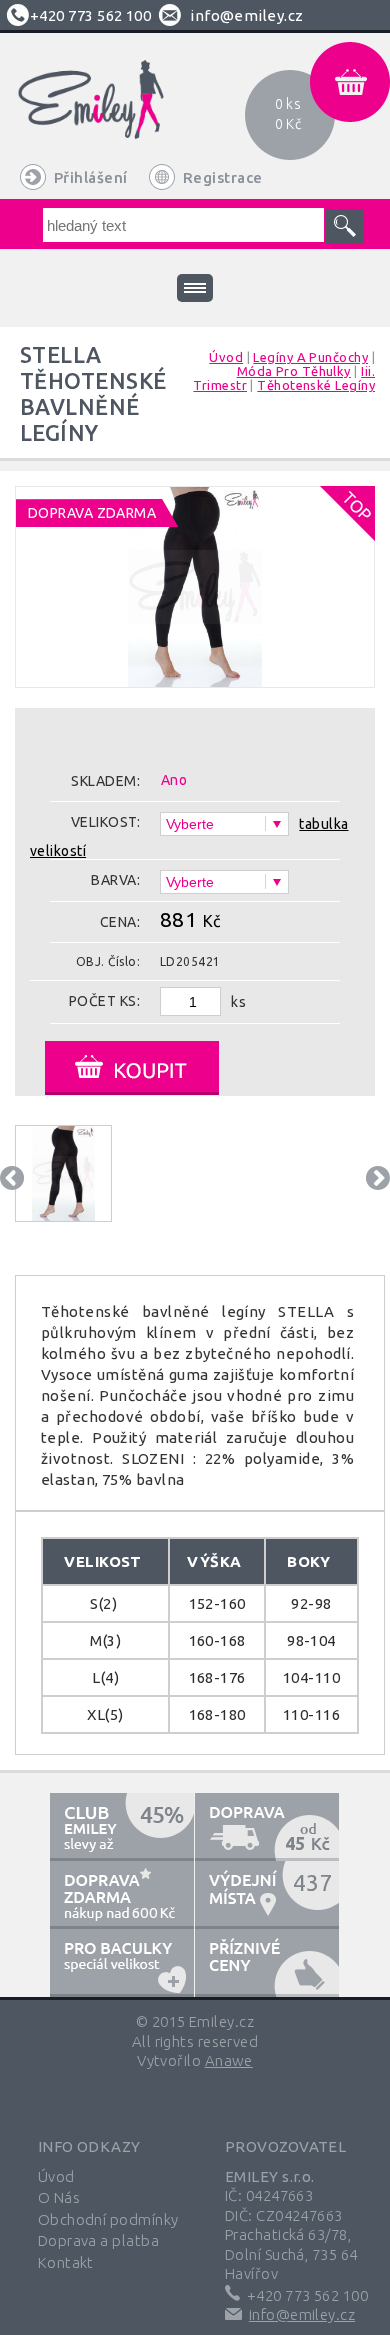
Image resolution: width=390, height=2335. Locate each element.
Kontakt (66, 2262)
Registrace (223, 177)
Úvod (56, 2176)
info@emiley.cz (246, 15)
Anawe (229, 2060)
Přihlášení (91, 177)
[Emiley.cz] (114, 113)
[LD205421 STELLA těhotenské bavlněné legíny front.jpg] (195, 671)
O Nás (59, 2197)
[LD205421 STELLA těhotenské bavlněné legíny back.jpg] (63, 1173)
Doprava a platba (98, 2240)
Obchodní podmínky (108, 2219)
